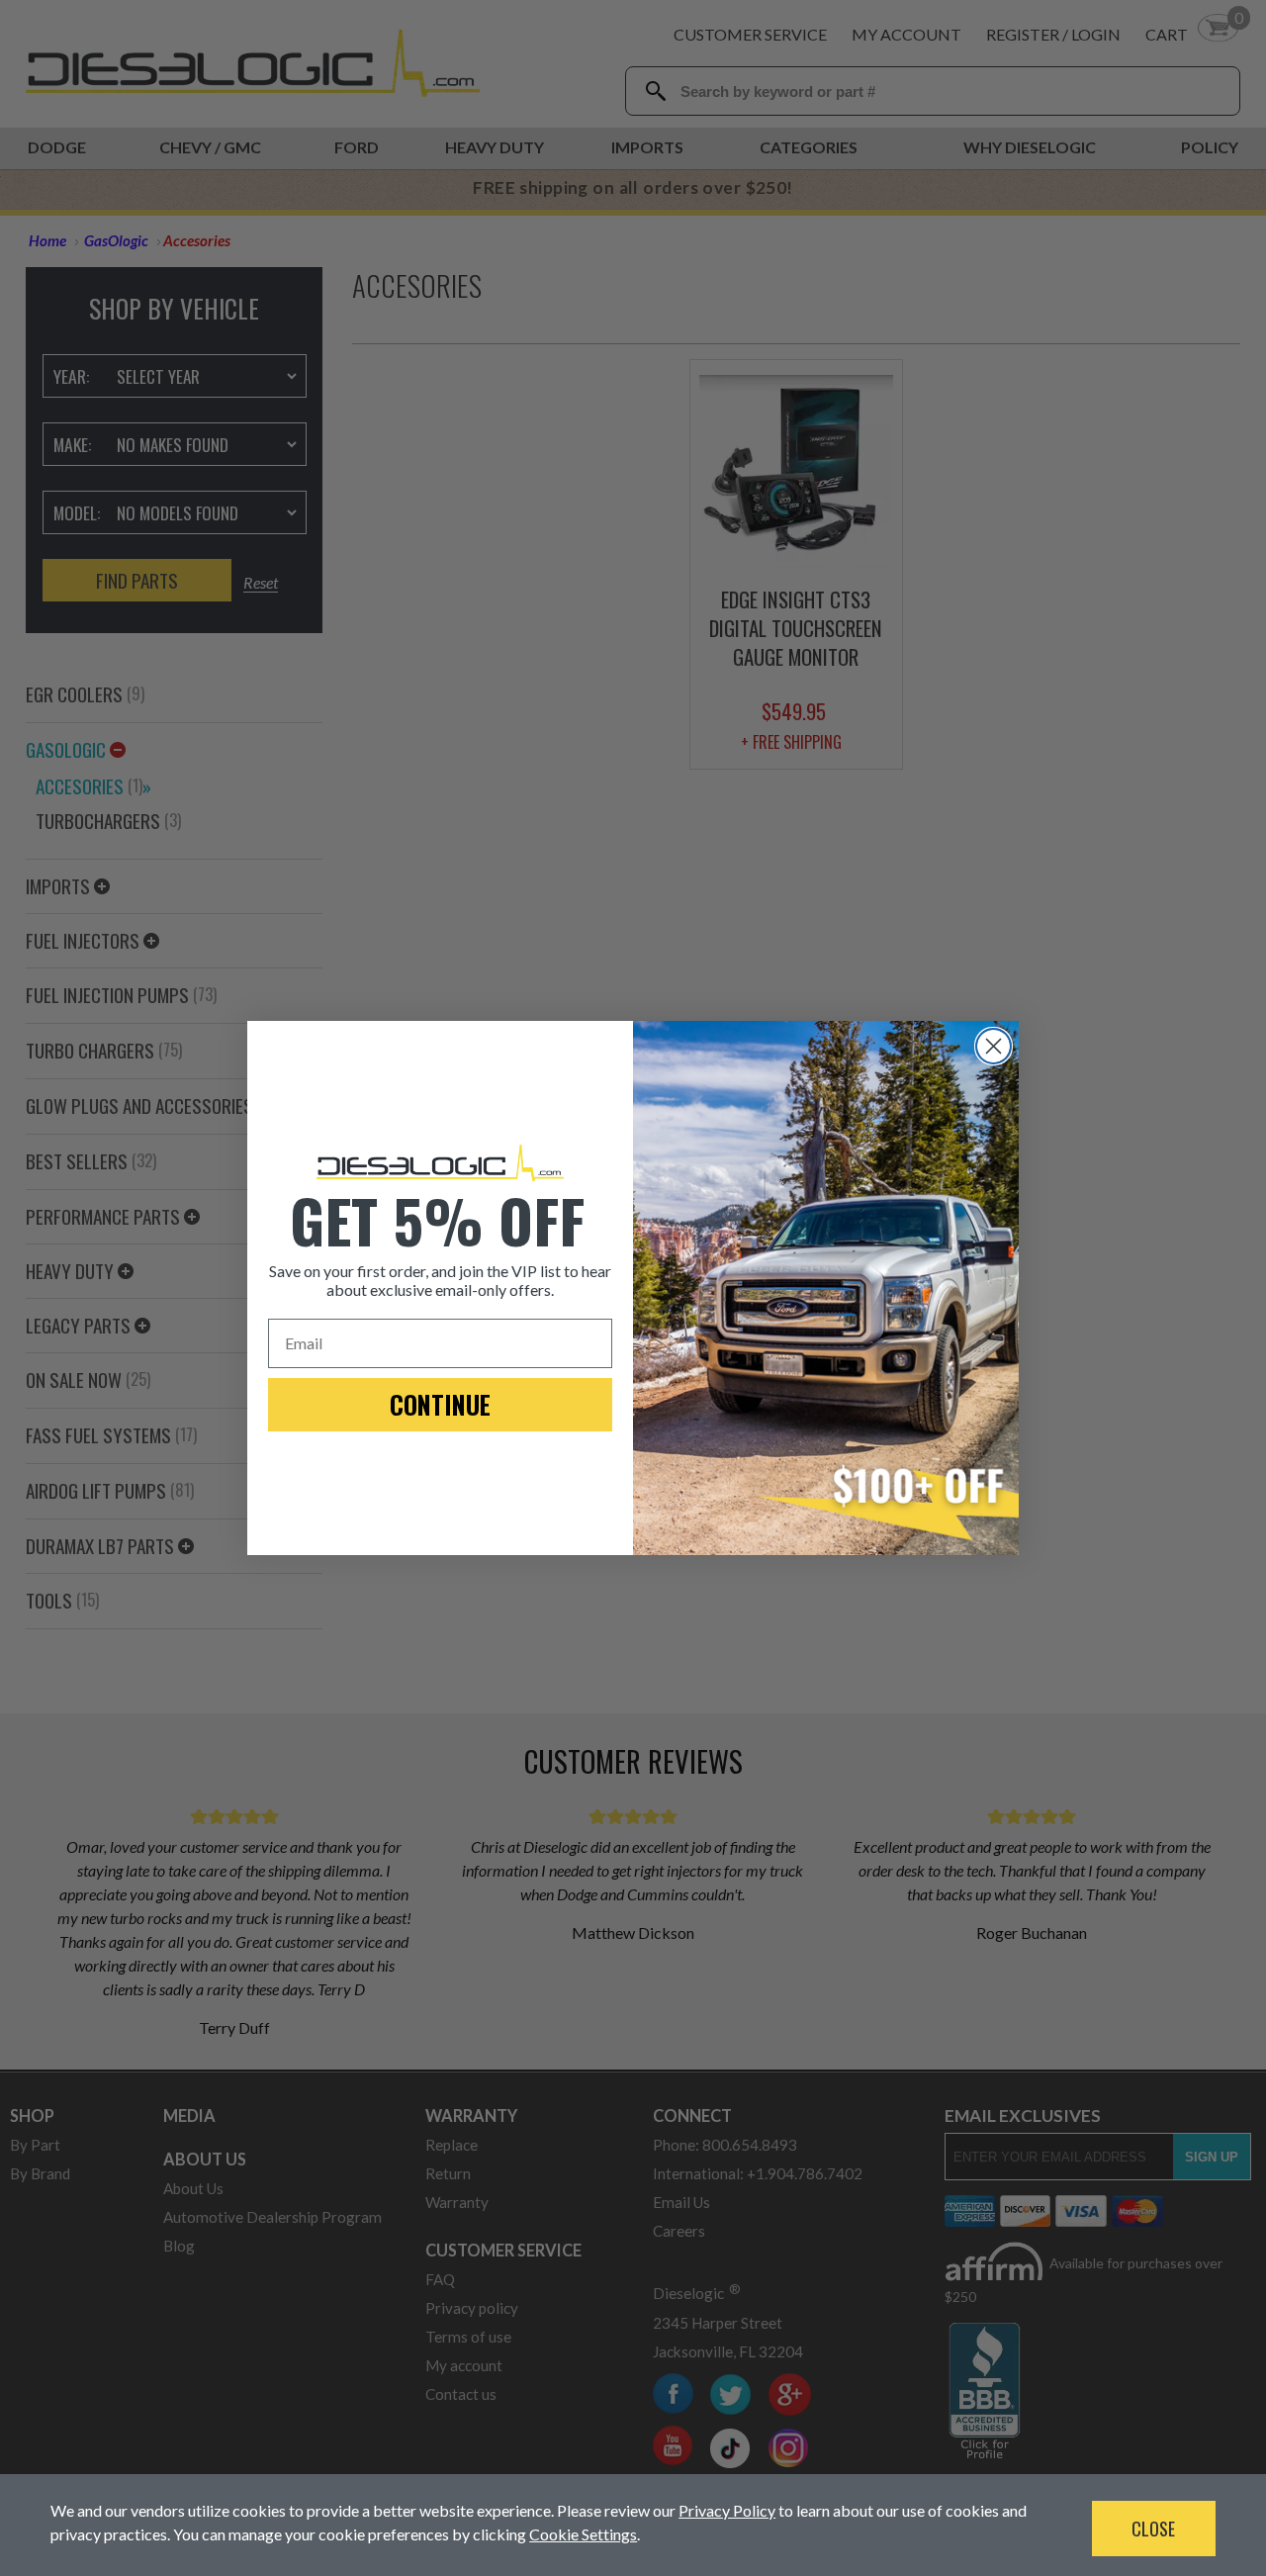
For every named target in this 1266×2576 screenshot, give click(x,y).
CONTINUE (440, 1404)
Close (1153, 2529)
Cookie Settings (583, 2534)
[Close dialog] (994, 1046)
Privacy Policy (727, 2510)
